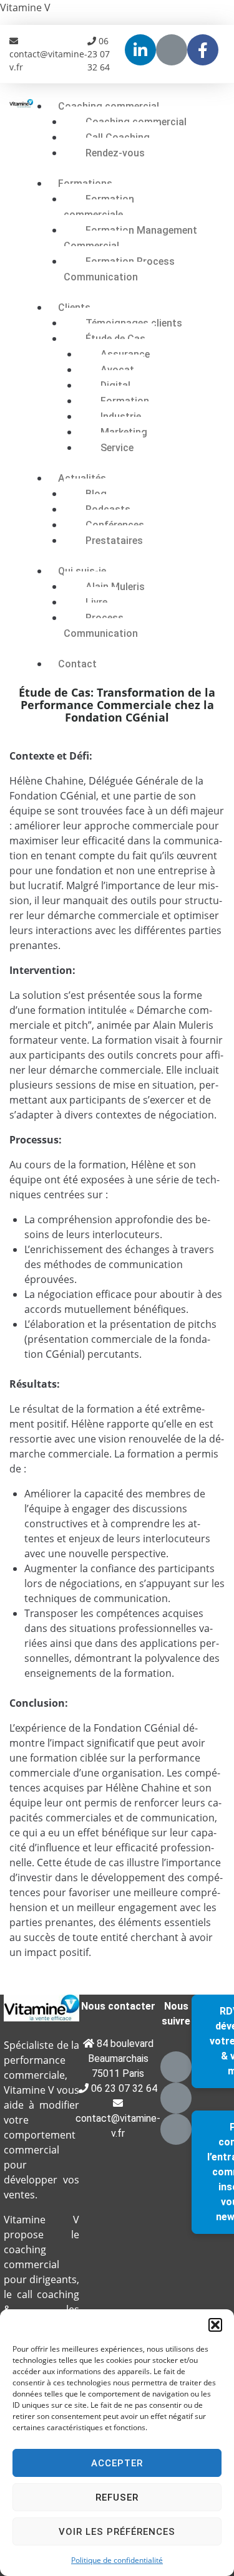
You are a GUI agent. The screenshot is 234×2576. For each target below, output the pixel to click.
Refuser (117, 2497)
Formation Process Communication (119, 269)
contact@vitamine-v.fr (48, 60)
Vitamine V (25, 7)
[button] (215, 2325)
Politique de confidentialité (117, 2560)
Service (117, 448)
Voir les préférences (117, 2532)
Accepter (117, 2463)
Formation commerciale (99, 207)
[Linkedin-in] (140, 50)
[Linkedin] (176, 2067)
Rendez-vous (115, 153)
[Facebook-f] (203, 50)
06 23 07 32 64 (99, 54)
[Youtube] (172, 50)
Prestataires (114, 541)
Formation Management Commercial (130, 238)
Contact (77, 664)
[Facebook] (176, 2129)
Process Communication (101, 626)
